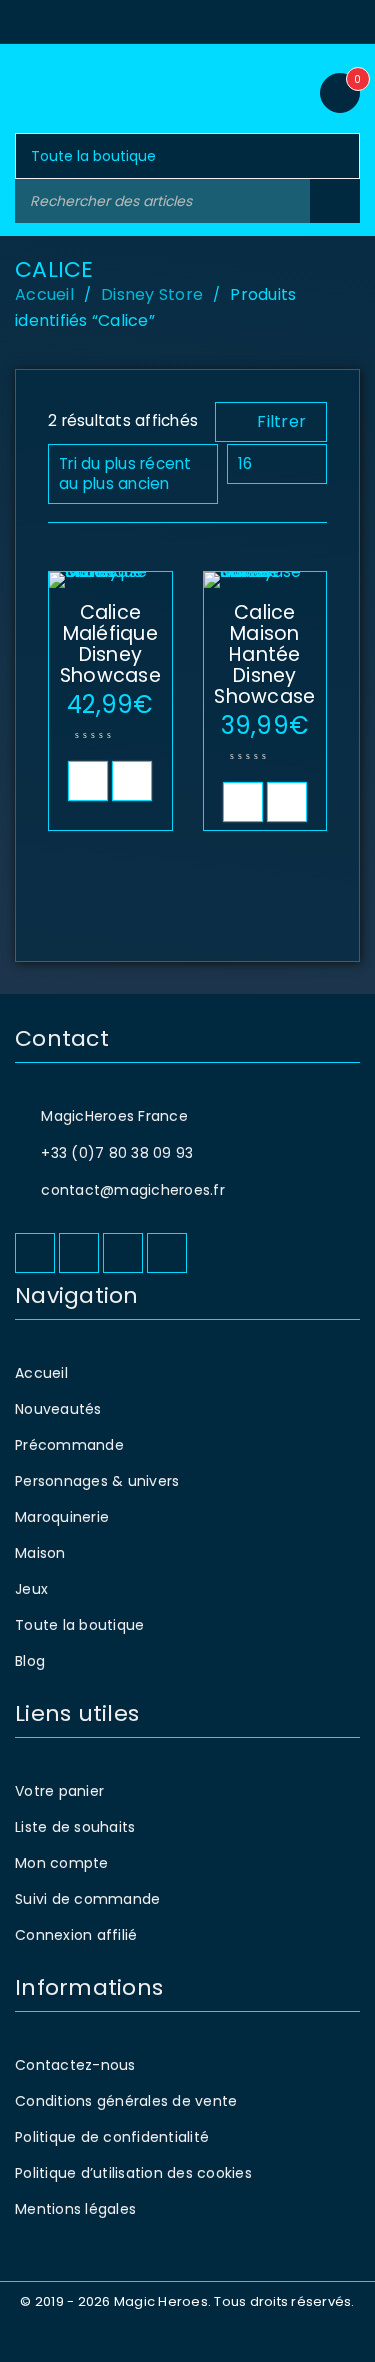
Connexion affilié (76, 1935)
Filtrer (281, 421)
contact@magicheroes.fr (133, 1190)
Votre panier (59, 1791)
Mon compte (62, 1863)
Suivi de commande (87, 1899)
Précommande (69, 1445)
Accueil (44, 294)
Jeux (31, 1589)
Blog (30, 1661)
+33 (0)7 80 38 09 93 (117, 1153)
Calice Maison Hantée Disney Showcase (264, 654)
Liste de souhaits (75, 1827)
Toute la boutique (79, 1625)
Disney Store (152, 294)
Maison (40, 1553)
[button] (88, 781)
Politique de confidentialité (112, 2137)
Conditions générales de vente (126, 2101)
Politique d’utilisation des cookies (133, 2173)
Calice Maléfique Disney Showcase (110, 644)
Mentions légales (75, 2209)
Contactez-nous (75, 2065)
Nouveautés (58, 1409)
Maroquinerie (62, 1517)
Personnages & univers (97, 1481)
